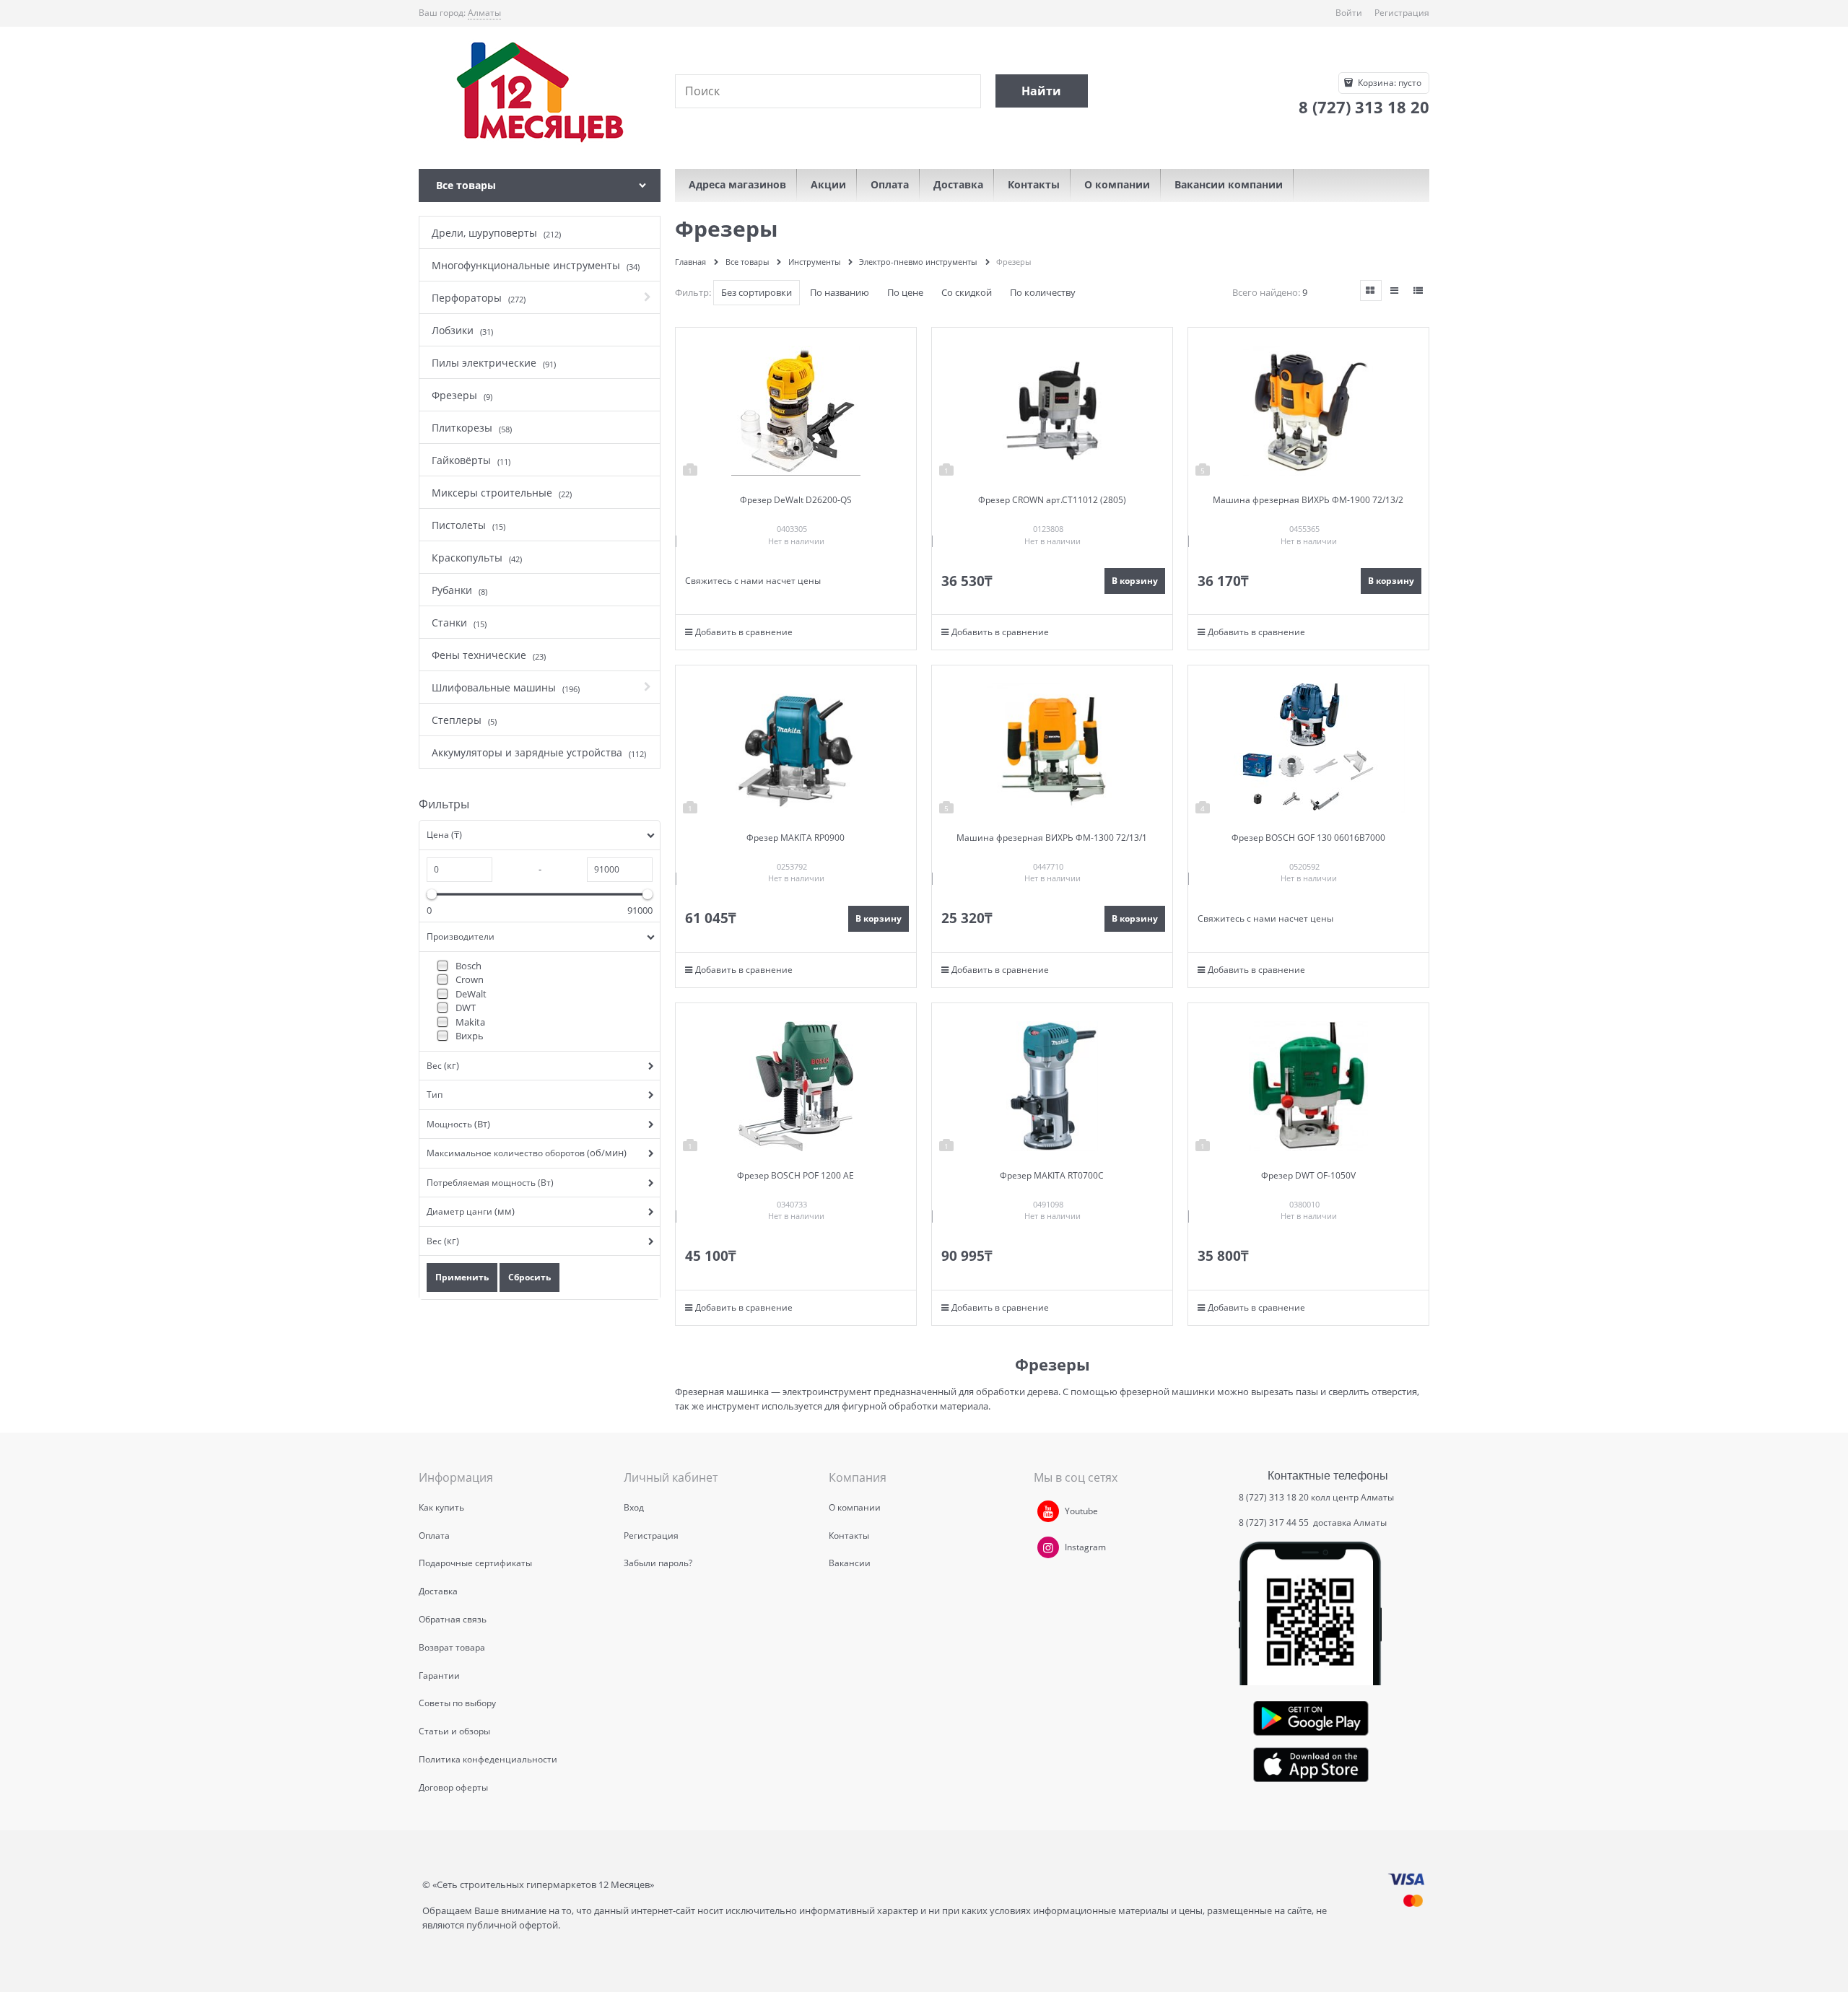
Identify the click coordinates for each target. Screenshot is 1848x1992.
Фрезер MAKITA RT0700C (1052, 1175)
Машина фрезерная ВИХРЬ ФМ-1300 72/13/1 (1052, 838)
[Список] (1395, 290)
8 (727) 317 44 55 (1275, 1523)
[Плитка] (1371, 290)
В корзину (1135, 581)
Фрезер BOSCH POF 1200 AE (796, 1175)
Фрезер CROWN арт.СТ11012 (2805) (1052, 500)
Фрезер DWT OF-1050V (1308, 1175)
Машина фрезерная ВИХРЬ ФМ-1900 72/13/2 (1308, 500)
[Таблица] (1418, 290)
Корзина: (1389, 83)
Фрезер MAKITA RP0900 (796, 838)
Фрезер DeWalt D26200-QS (796, 500)
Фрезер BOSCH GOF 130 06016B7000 (1308, 838)
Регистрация (1402, 13)
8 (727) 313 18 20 (1274, 1497)
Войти (1349, 13)
